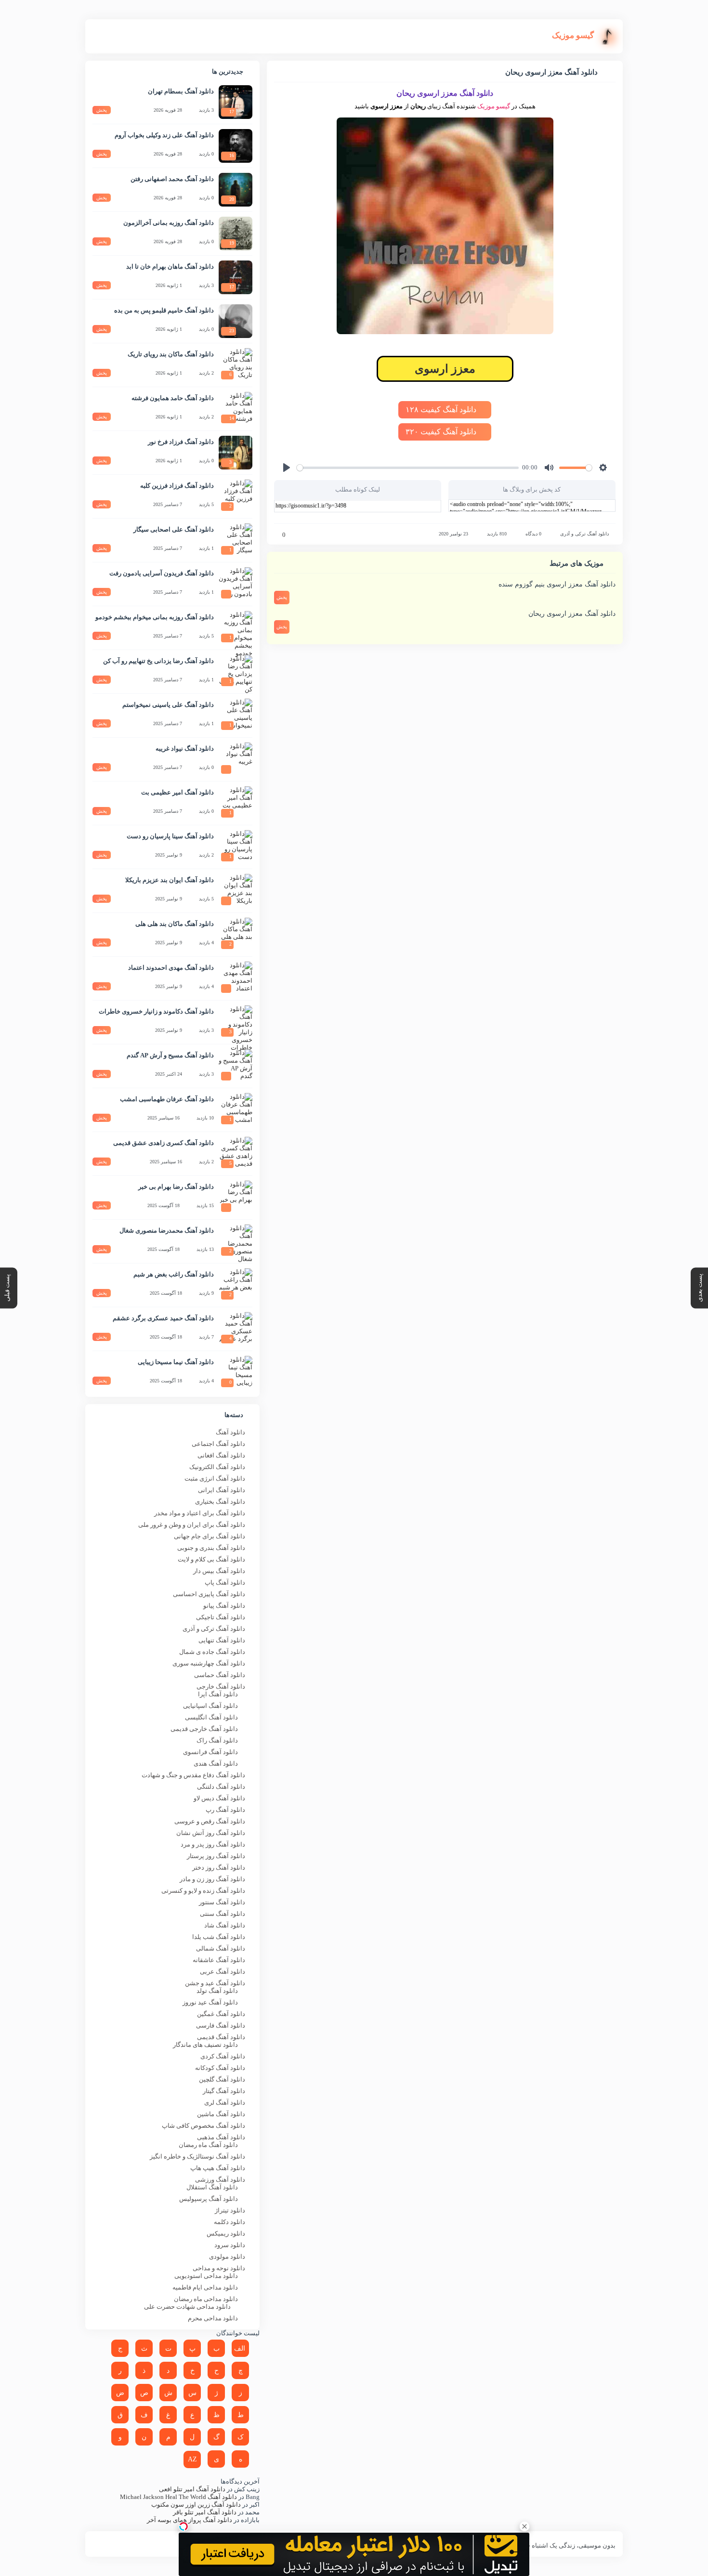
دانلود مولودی (227, 2257)
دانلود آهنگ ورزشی (220, 2179)
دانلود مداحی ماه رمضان (206, 2299)
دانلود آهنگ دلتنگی (221, 1787)
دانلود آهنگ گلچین (222, 2079)
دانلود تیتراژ (230, 2210)
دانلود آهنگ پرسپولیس (209, 2199)
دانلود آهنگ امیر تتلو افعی (192, 2489)
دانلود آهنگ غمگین (221, 2014)
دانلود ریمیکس (226, 2233)
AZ (192, 2459)
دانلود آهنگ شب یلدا (219, 1937)
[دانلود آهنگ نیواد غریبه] (236, 759)
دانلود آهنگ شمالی (221, 1948)
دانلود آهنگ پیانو (224, 1606)
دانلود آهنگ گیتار (224, 2091)
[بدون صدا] (549, 468)
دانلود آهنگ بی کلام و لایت (211, 1559)
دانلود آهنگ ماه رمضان (208, 2145)
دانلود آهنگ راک (217, 1740)
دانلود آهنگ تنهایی (222, 1640)
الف (240, 2348)
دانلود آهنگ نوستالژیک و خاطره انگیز (197, 2156)
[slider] (408, 468)
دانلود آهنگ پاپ (225, 1582)
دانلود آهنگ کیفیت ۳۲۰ (442, 432)
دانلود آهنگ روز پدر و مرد (213, 1844)
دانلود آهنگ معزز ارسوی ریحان (572, 614)
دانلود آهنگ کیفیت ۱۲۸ (442, 410)
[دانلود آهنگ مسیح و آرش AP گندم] (236, 1066)
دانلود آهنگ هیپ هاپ (218, 2168)
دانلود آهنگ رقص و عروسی (210, 1821)
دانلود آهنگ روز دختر (219, 1867)
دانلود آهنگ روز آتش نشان (211, 1833)
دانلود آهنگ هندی (216, 1763)
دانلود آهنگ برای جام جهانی (210, 1536)
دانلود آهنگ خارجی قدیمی (204, 1729)
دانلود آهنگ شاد (225, 1925)
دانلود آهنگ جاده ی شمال (212, 1652)
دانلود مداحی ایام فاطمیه (205, 2287)
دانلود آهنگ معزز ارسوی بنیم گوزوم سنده (557, 584)
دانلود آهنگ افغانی (221, 1455)
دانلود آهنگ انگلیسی (211, 1717)
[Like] (277, 535)
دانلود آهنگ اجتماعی (218, 1444)
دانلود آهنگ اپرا (218, 1694)
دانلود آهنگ (230, 1432)
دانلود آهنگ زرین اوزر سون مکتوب (196, 2504)
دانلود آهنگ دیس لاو (219, 1798)
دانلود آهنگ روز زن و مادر (212, 1879)
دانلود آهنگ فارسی (221, 2025)
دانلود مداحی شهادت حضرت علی (187, 2307)
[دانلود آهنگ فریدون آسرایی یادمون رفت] (236, 584)
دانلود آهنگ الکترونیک (217, 1467)
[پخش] (287, 468)
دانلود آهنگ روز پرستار (216, 1856)
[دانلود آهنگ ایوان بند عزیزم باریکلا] (236, 891)
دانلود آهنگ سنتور (222, 1902)
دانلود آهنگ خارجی (221, 1686)
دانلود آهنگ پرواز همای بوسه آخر (190, 2520)
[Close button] (524, 2526)
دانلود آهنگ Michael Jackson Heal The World (178, 2497)
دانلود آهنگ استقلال (212, 2187)
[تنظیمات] (603, 468)
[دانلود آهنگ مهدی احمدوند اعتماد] (236, 978)
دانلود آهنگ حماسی (220, 1675)
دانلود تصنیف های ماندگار (205, 2045)
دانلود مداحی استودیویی (206, 2276)
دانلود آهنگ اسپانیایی (210, 1706)
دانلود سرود (230, 2245)
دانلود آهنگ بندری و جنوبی (211, 1548)
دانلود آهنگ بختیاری (220, 1502)
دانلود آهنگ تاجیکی (221, 1617)
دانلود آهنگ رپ (225, 1810)
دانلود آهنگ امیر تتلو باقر (205, 2512)
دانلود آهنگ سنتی (223, 1914)
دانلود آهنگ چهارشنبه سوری (209, 1663)
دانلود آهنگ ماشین (221, 2114)
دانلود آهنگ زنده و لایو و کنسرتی (203, 1891)
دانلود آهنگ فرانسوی (210, 1752)
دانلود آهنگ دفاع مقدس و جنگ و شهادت (193, 1775)
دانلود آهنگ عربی (223, 1971)
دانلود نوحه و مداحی (219, 2268)
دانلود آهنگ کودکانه (220, 2068)
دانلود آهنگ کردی (223, 2056)
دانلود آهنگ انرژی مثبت (215, 1478)
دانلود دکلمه (229, 2222)
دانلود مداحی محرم (213, 2318)
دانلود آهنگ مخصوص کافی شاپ (203, 2126)
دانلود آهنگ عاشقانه (219, 1960)
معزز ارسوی (445, 369)
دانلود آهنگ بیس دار (219, 1571)
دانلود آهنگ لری (225, 2102)
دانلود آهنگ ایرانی (222, 1490)
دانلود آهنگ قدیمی (221, 2037)
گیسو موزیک (494, 106)
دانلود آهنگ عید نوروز (210, 2002)
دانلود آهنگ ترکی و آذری (584, 534)
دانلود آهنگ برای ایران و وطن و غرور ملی (192, 1525)
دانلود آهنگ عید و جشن (215, 1983)
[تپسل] (184, 2526)
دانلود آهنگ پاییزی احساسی (209, 1594)
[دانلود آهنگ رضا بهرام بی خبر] (236, 1197)
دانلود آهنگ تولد (217, 1991)
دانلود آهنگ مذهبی (221, 2137)
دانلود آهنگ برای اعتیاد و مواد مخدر (200, 1513)
